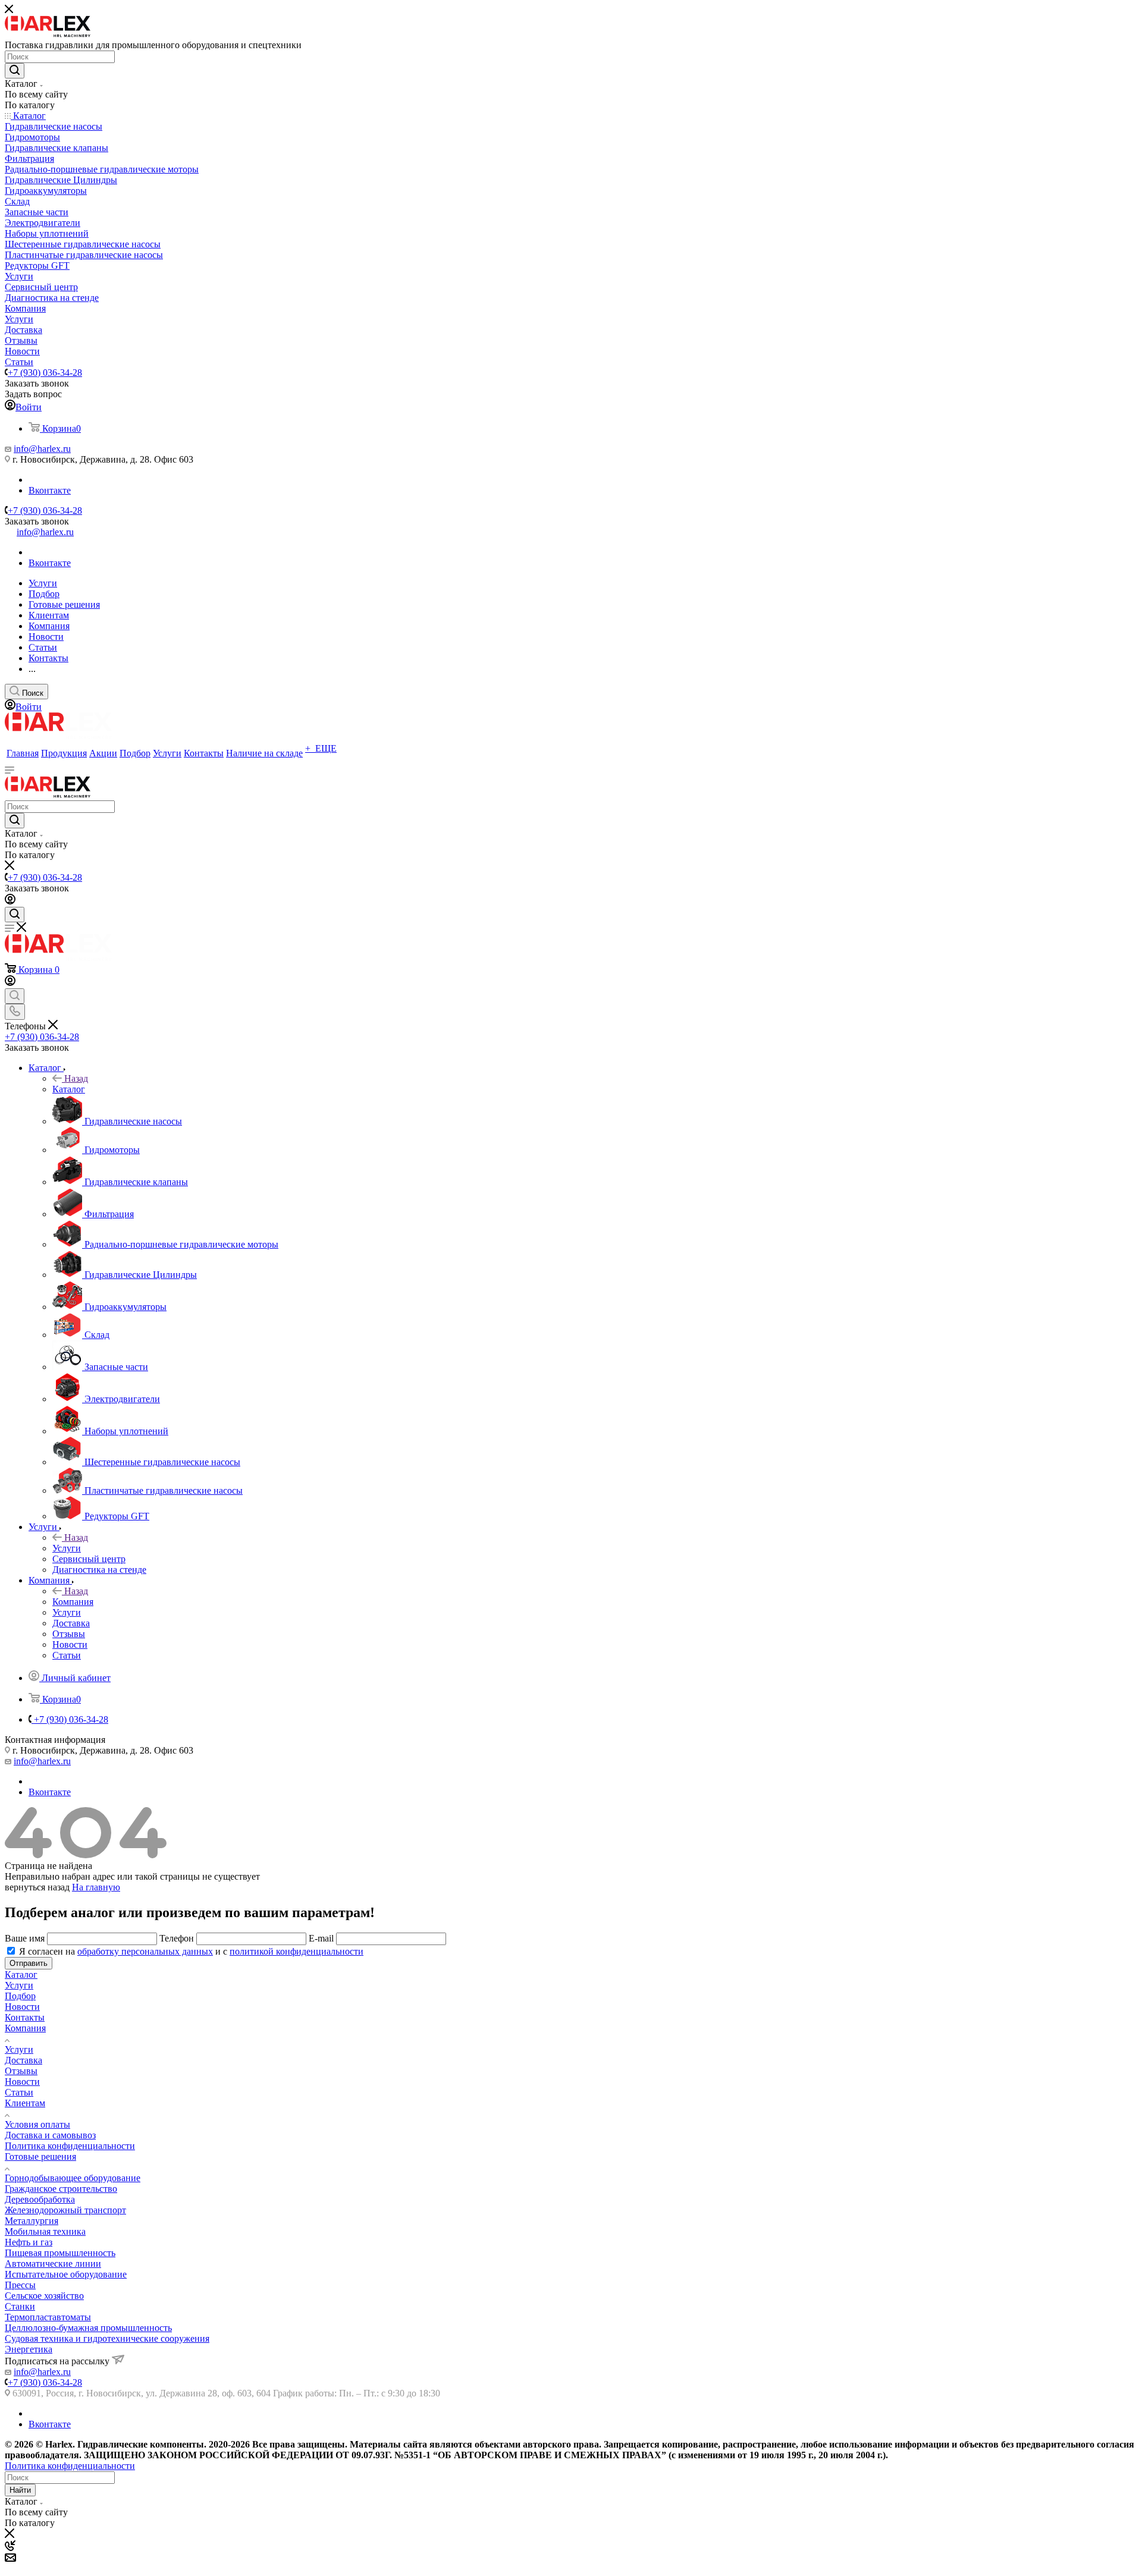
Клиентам (25, 2103)
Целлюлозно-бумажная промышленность (88, 2328)
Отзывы (21, 2071)
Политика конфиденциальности (70, 2146)
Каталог (69, 1089)
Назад (76, 1078)
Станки (20, 2306)
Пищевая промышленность (60, 2253)
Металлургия (32, 2221)
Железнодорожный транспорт (65, 2210)
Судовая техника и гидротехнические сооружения (107, 2338)
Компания (73, 1602)
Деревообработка (40, 2199)
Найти (20, 2490)
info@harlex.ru (42, 449)
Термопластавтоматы (48, 2317)
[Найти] (15, 71)
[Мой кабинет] (10, 901)
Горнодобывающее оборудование (73, 2178)
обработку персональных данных (145, 1951)
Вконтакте (50, 490)
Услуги (67, 1548)
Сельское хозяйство (44, 2296)
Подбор (20, 1996)
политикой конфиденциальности (297, 1951)
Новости (22, 2007)
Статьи (19, 2092)
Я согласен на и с (191, 1951)
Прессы (20, 2285)
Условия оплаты (37, 2124)
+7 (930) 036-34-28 (45, 373)
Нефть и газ (29, 2242)
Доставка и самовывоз (50, 2135)
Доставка (23, 2060)
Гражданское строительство (61, 2189)
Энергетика (29, 2349)
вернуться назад (37, 1887)
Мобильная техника (45, 2231)
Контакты (25, 2017)
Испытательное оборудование (66, 2274)
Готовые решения (40, 2156)
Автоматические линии (53, 2264)
